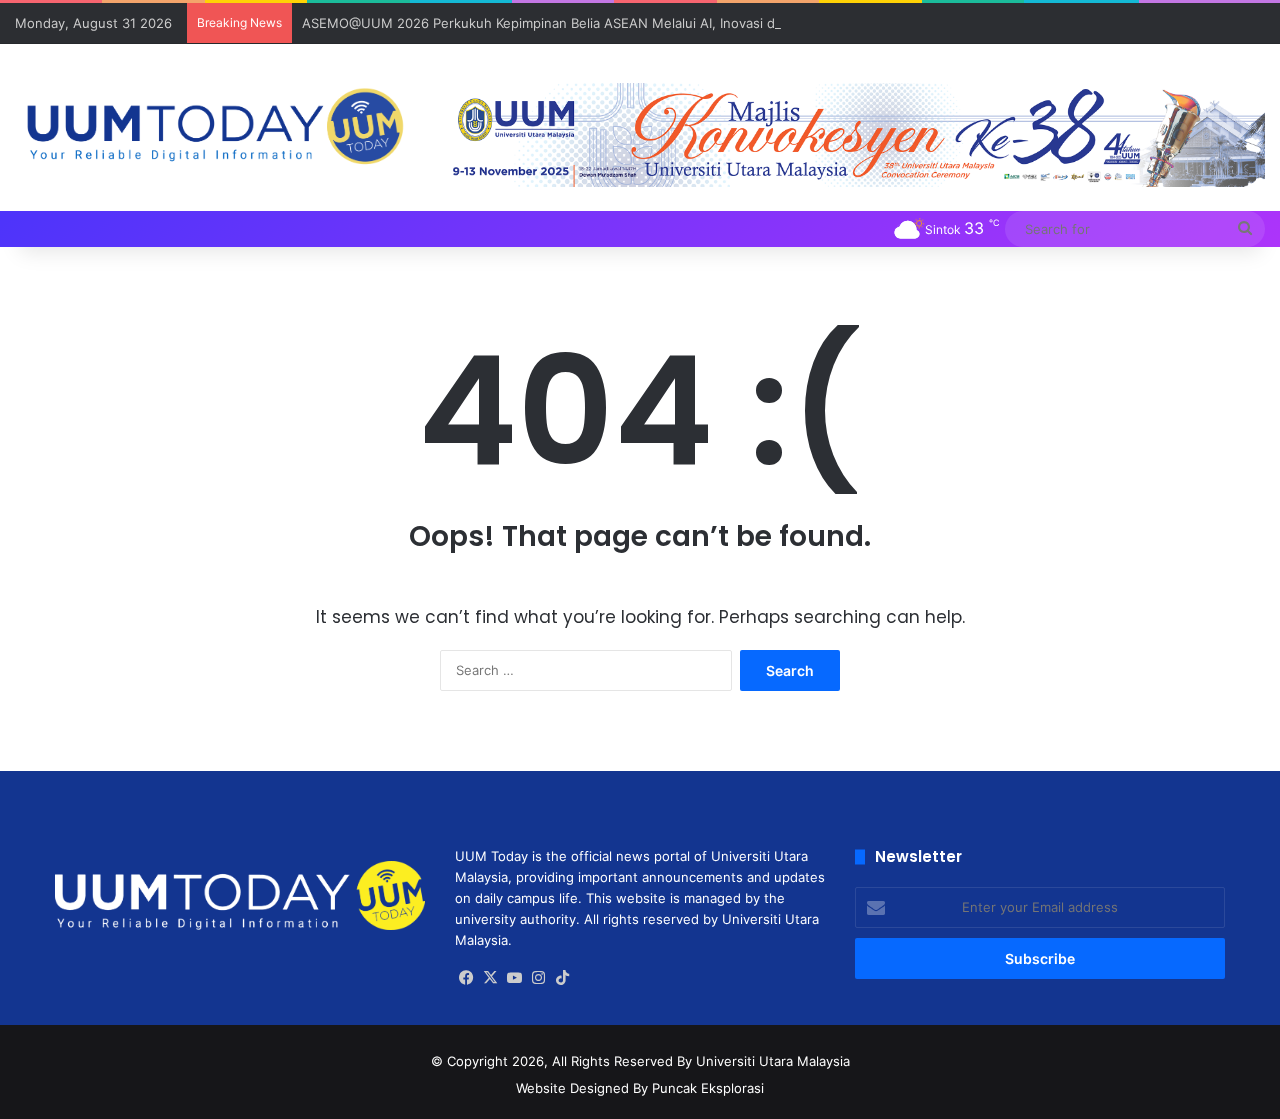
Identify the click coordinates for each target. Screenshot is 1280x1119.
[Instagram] (539, 978)
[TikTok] (563, 978)
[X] (491, 978)
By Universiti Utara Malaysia (763, 1061)
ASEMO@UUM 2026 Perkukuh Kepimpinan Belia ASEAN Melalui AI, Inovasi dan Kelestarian (582, 23)
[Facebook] (467, 978)
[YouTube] (515, 978)
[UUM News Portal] (213, 127)
